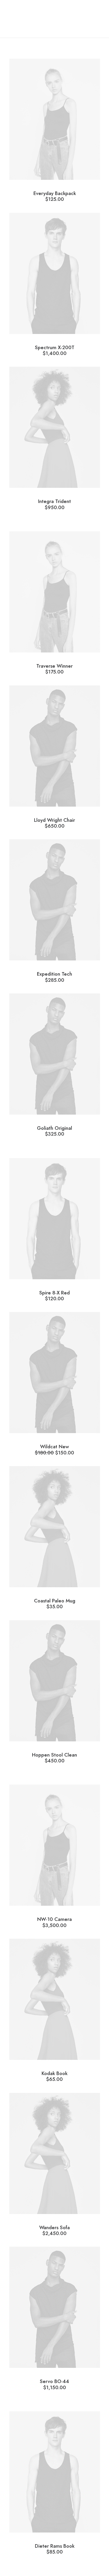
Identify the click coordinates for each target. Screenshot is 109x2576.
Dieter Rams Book (55, 2549)
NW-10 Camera (54, 1922)
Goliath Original (54, 1131)
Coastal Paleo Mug (55, 1603)
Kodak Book (54, 2076)
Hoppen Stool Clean (54, 1758)
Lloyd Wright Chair (54, 823)
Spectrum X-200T (55, 350)
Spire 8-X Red (54, 1295)
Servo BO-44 (54, 2384)
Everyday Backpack (55, 196)
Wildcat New (54, 1449)
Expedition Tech (54, 977)
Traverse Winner (54, 669)
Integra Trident (54, 504)
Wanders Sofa (54, 2230)
